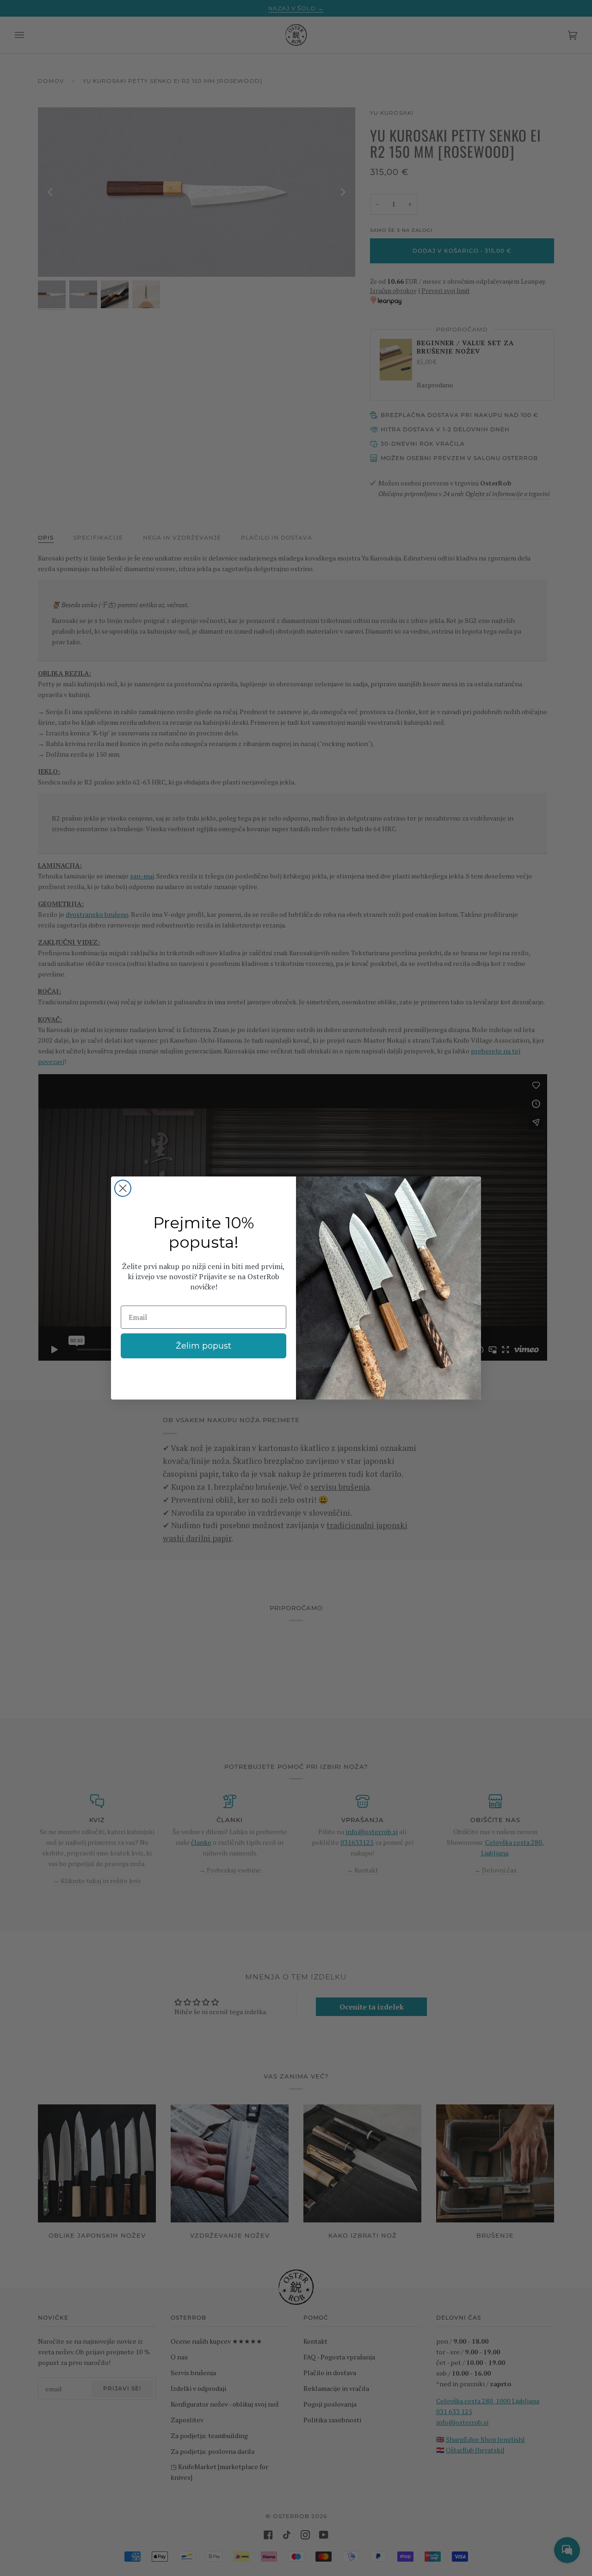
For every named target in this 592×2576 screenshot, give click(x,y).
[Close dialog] (123, 1188)
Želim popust (203, 1346)
